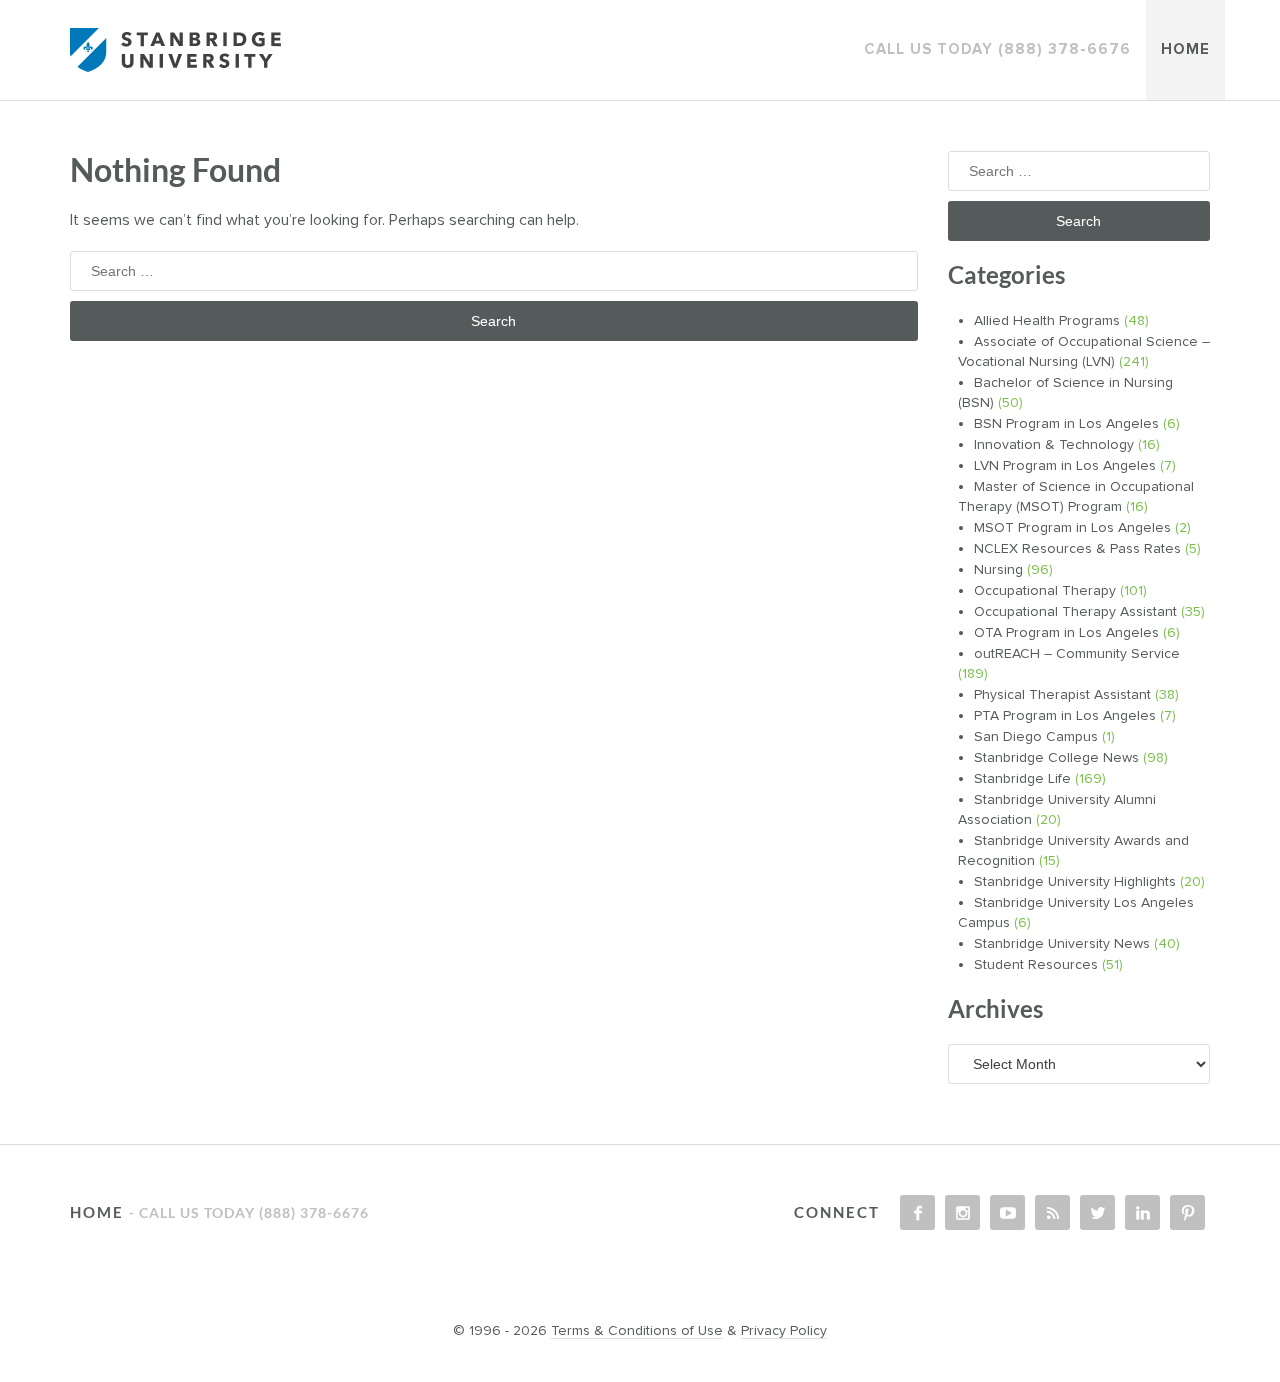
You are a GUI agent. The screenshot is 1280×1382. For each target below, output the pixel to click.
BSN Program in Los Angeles (1066, 424)
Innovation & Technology (1054, 445)
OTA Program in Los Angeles (1066, 633)
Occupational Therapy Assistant (1075, 612)
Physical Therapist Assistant (1062, 695)
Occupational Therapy (1045, 591)
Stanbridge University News (1062, 944)
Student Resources (1036, 965)
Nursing (998, 570)
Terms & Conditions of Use (637, 1331)
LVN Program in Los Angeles (1065, 466)
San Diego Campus (1036, 737)
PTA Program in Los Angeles (1065, 716)
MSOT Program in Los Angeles (1072, 528)
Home (1185, 49)
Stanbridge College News (1056, 758)
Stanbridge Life (1022, 779)
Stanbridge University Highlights (1075, 882)
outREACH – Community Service (1077, 654)
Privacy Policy (784, 1331)
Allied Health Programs (1047, 321)
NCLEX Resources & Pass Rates (1077, 549)
